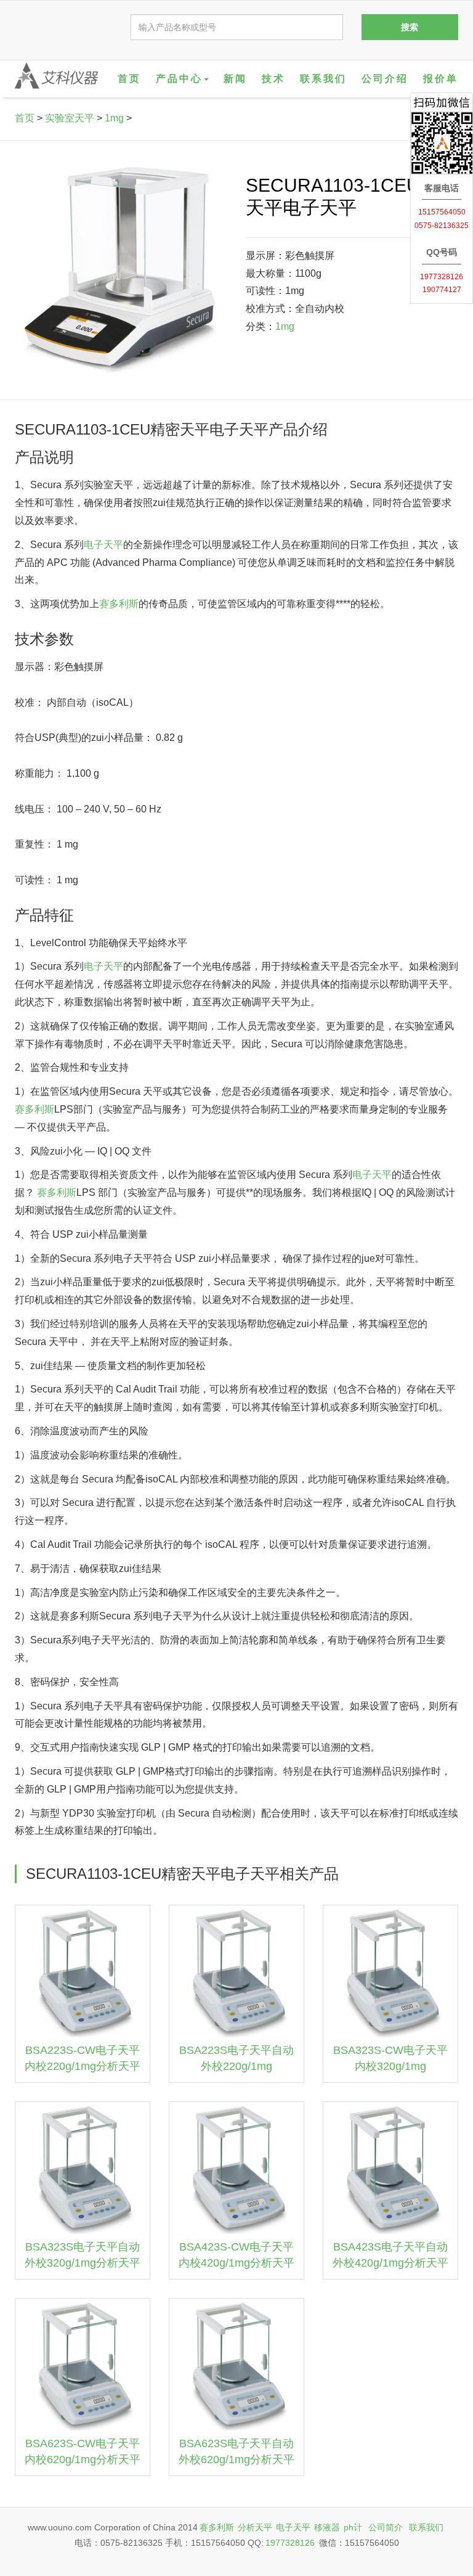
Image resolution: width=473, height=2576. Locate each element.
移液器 (327, 2527)
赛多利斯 (119, 604)
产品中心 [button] (179, 79)
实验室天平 (70, 118)
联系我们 (323, 79)
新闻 (235, 79)
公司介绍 (385, 79)
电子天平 (103, 545)
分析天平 (255, 2527)
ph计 (353, 2527)
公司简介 (386, 2527)
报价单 (441, 79)
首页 (129, 79)
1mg (114, 118)
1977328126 (290, 2543)
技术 (273, 79)
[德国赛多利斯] (56, 76)
